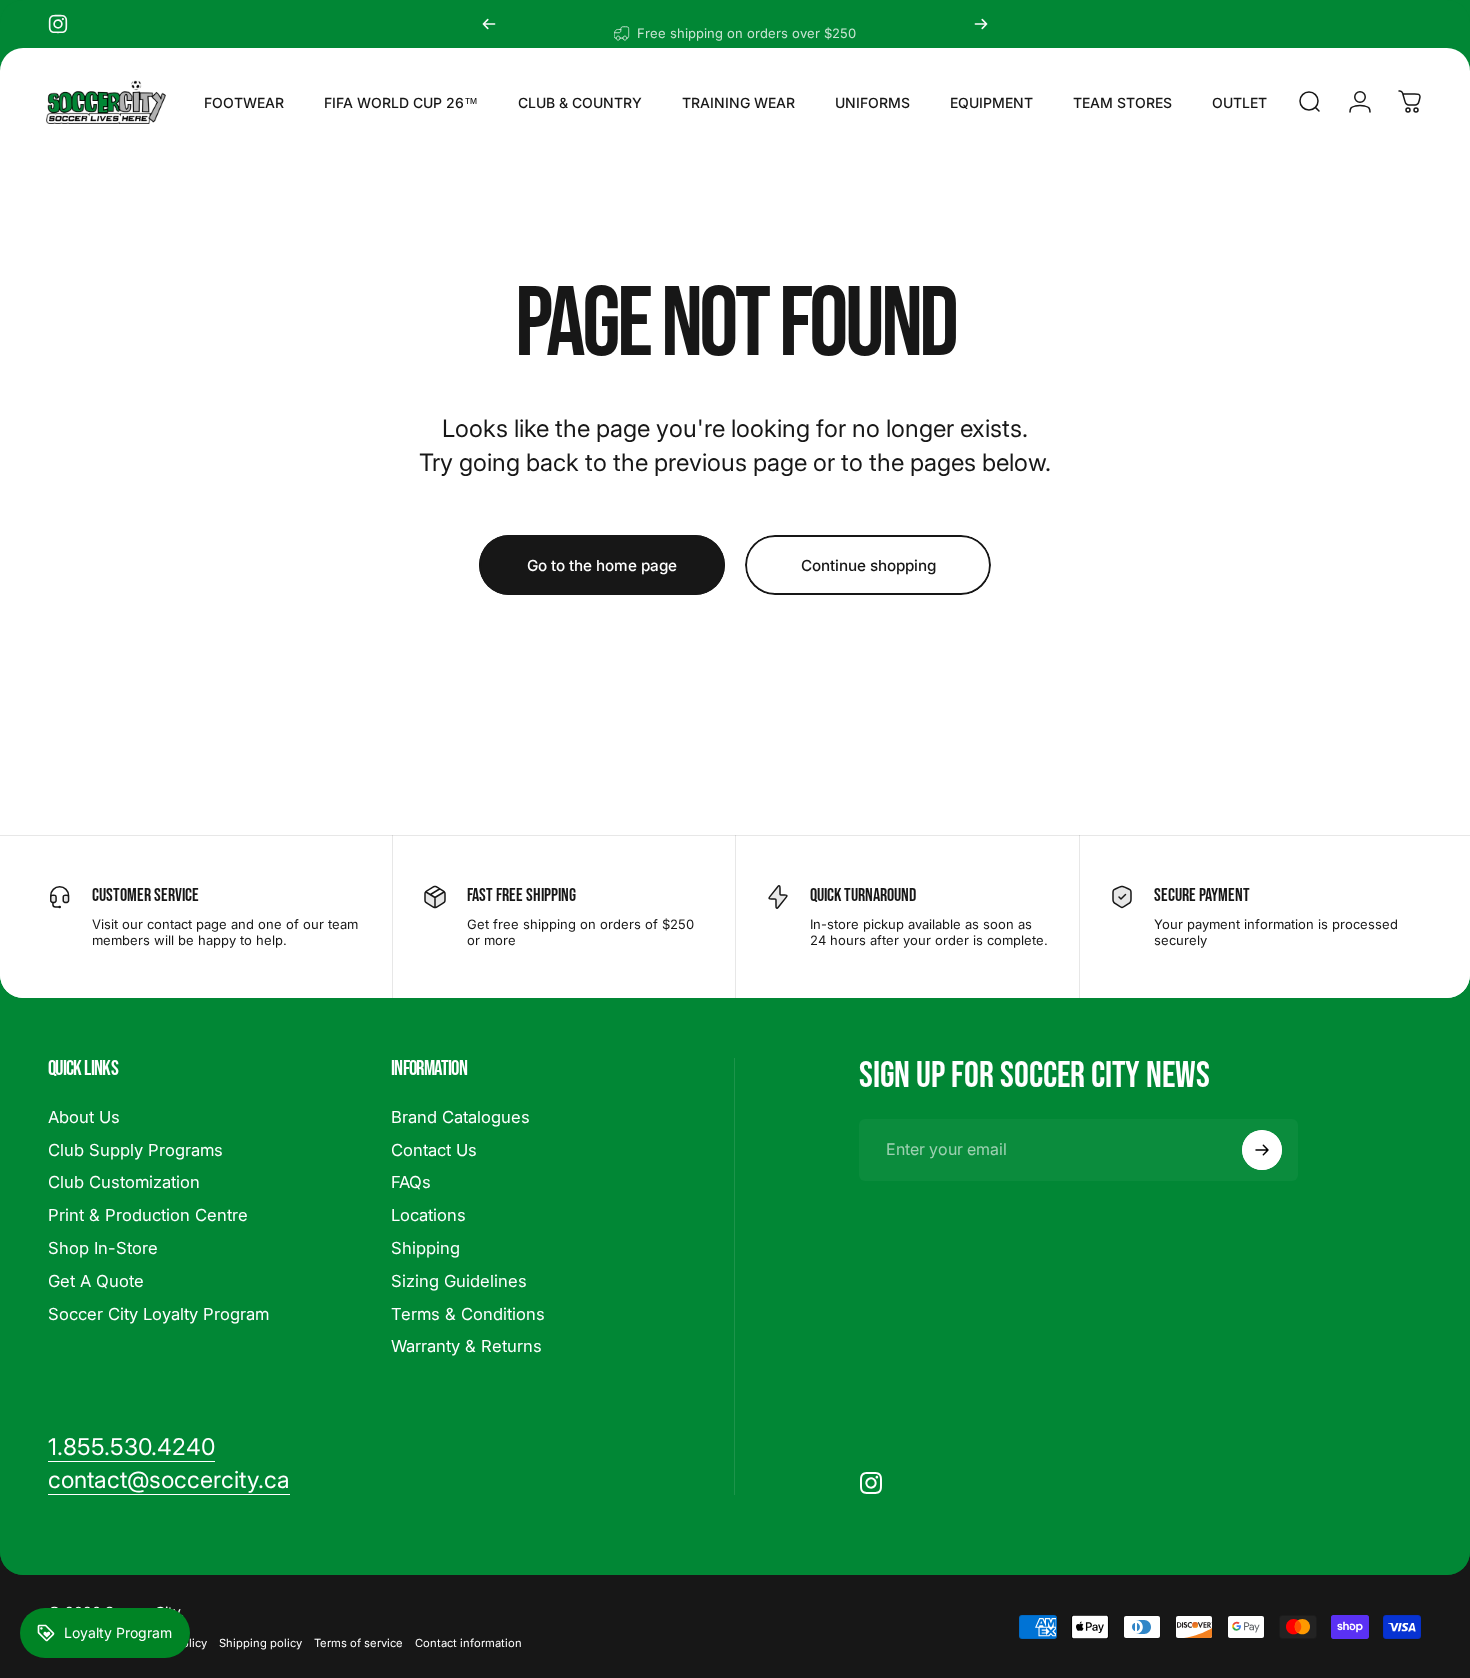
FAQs (411, 1183)
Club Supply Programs (135, 1150)
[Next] (981, 24)
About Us (84, 1117)
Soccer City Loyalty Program (158, 1314)
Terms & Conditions (468, 1314)
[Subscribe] (1262, 1150)
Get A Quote (96, 1281)
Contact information (468, 1643)
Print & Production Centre (148, 1216)
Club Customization (124, 1183)
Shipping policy (260, 1643)
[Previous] (489, 24)
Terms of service (358, 1643)
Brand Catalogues (460, 1117)
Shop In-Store (103, 1248)
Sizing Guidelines (459, 1281)
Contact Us (434, 1150)
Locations (428, 1216)
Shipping (425, 1248)
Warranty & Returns (466, 1347)
